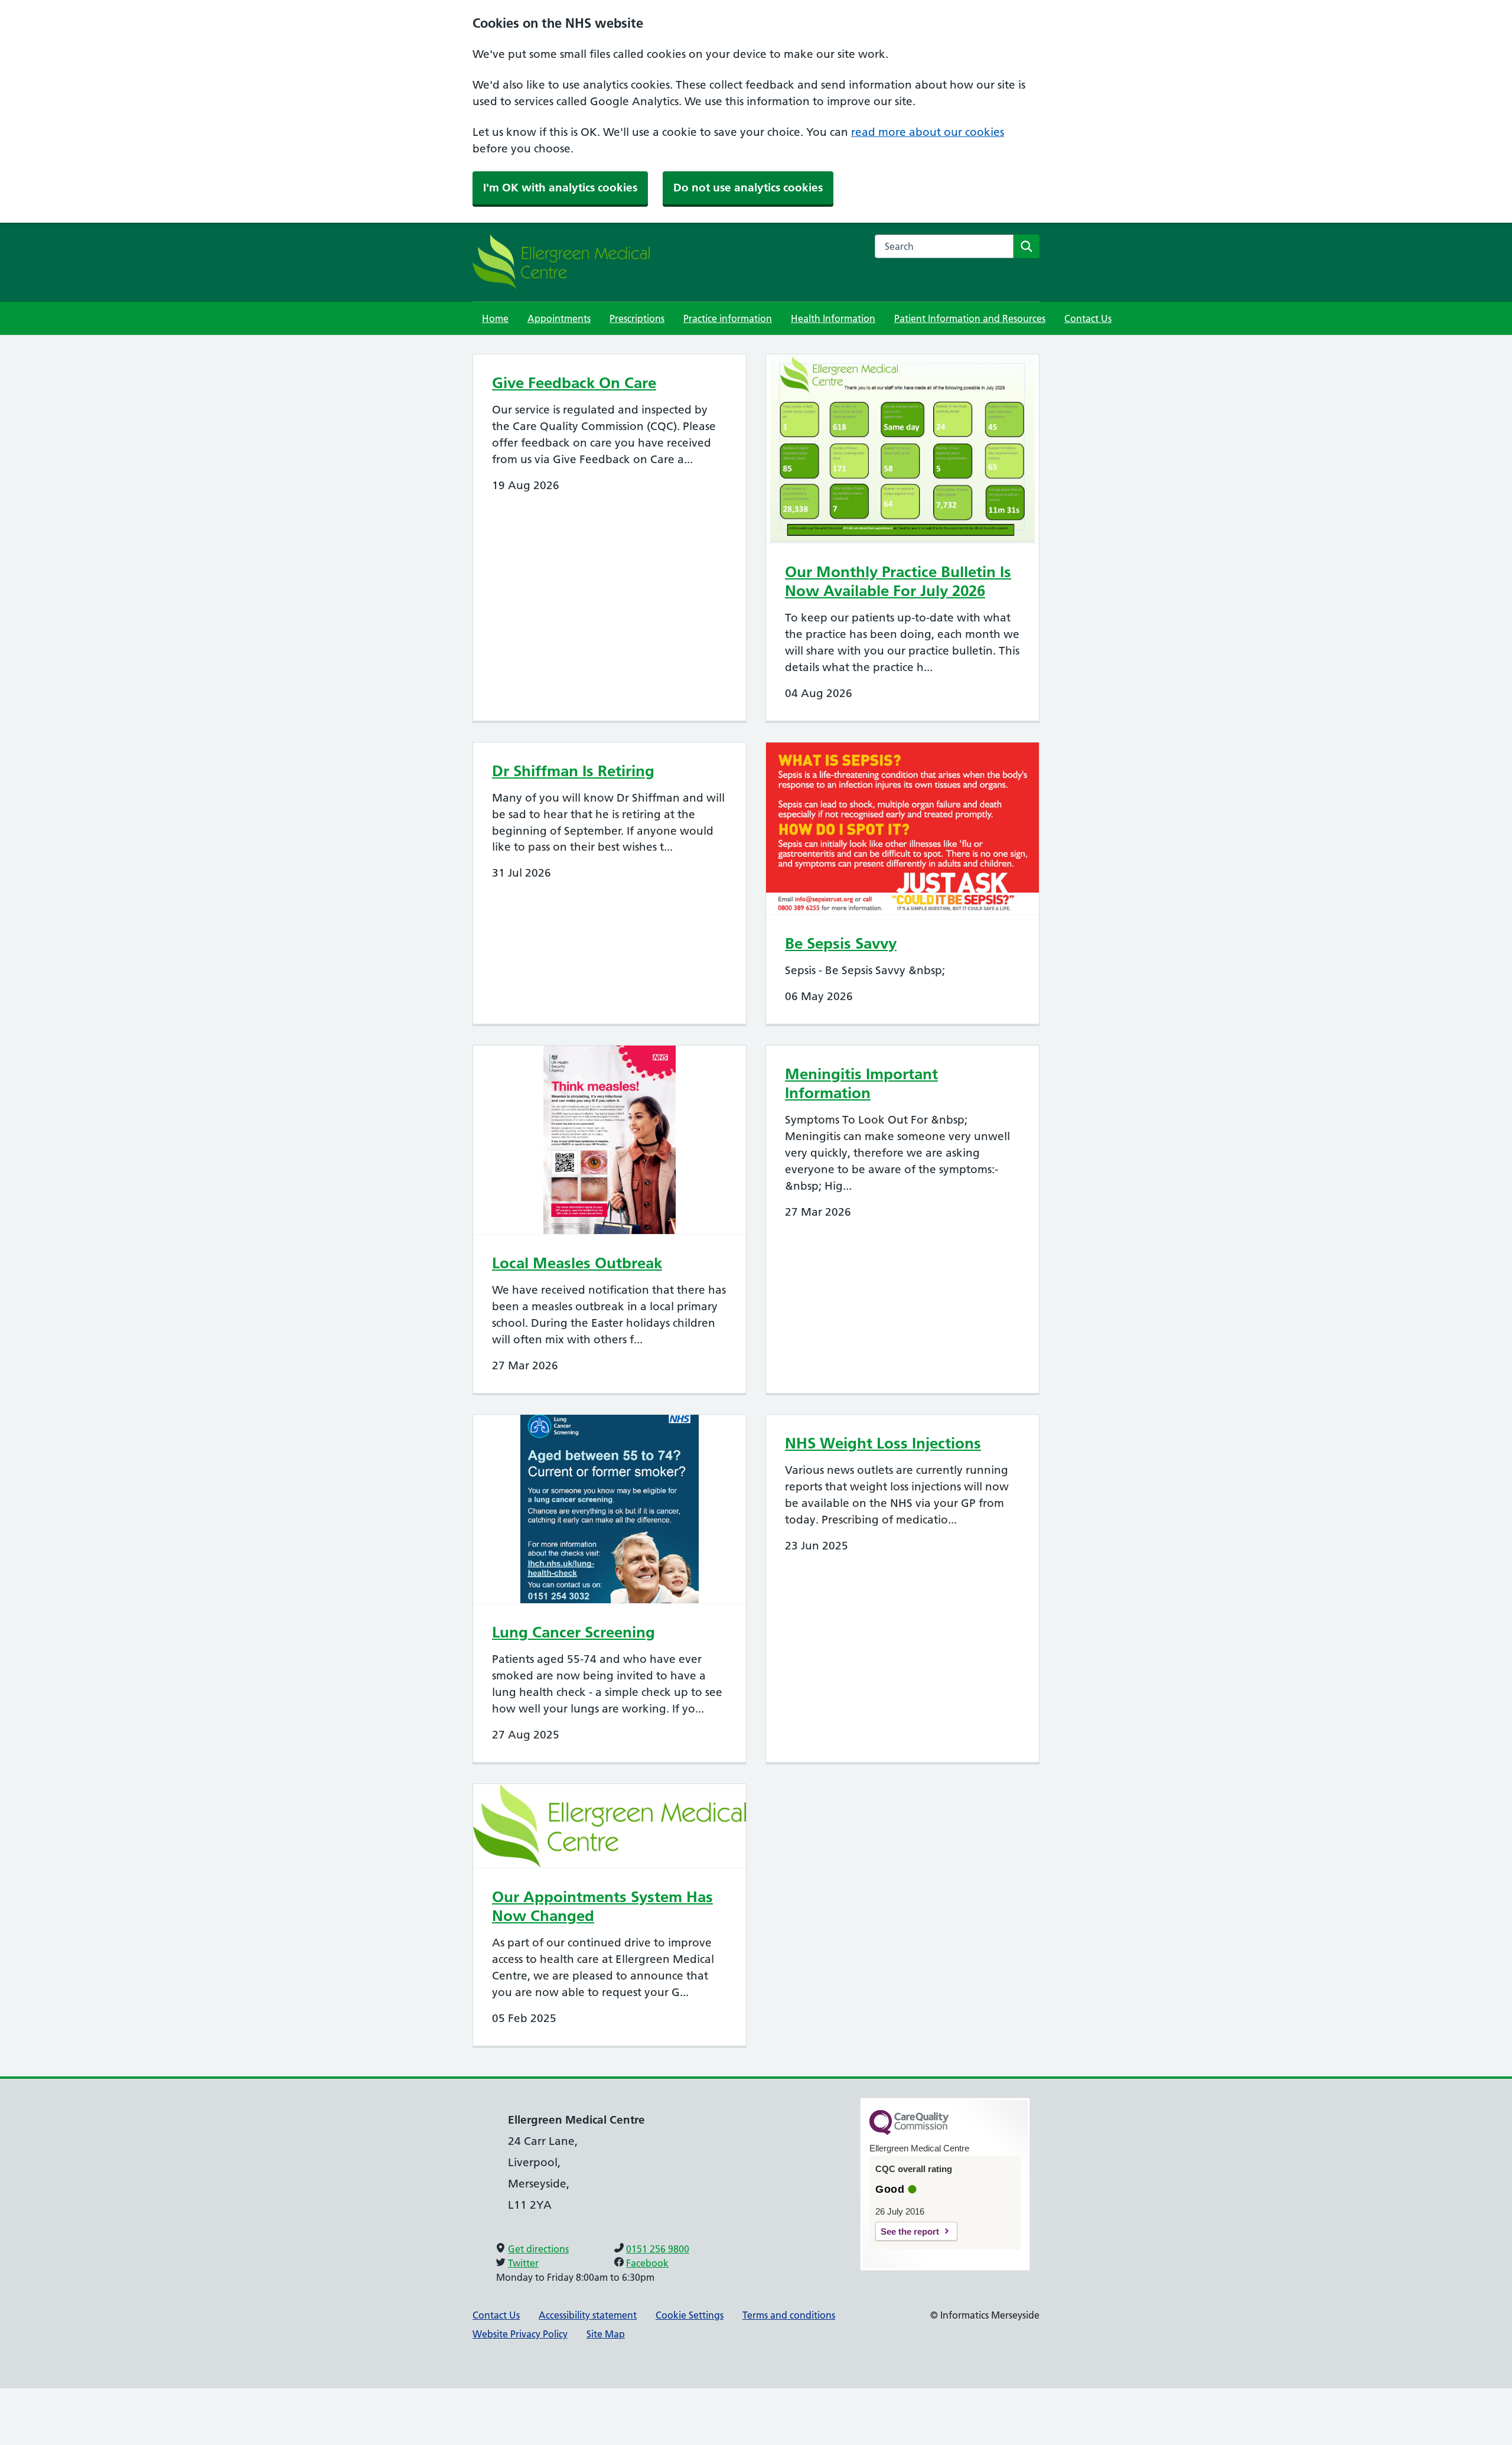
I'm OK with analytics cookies (560, 188)
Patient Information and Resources (970, 318)
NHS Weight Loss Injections (883, 1443)
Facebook (647, 2263)
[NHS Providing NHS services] (561, 262)
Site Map (606, 2334)
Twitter (523, 2263)
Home (495, 318)
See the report (910, 2231)
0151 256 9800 (658, 2249)
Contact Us (1088, 318)
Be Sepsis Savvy (841, 943)
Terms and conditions (789, 2315)
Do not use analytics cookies (748, 188)
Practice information (728, 318)
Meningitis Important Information (861, 1083)
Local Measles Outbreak (577, 1263)
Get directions (538, 2249)
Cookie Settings (690, 2315)
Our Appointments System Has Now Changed (602, 1906)
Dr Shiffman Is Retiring (573, 771)
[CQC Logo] (909, 2132)
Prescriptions (637, 318)
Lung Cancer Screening (573, 1632)
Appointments (559, 318)
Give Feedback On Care (574, 383)
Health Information (833, 318)
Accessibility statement (588, 2315)
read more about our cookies (928, 132)
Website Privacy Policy (520, 2334)
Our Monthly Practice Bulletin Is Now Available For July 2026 (898, 581)
